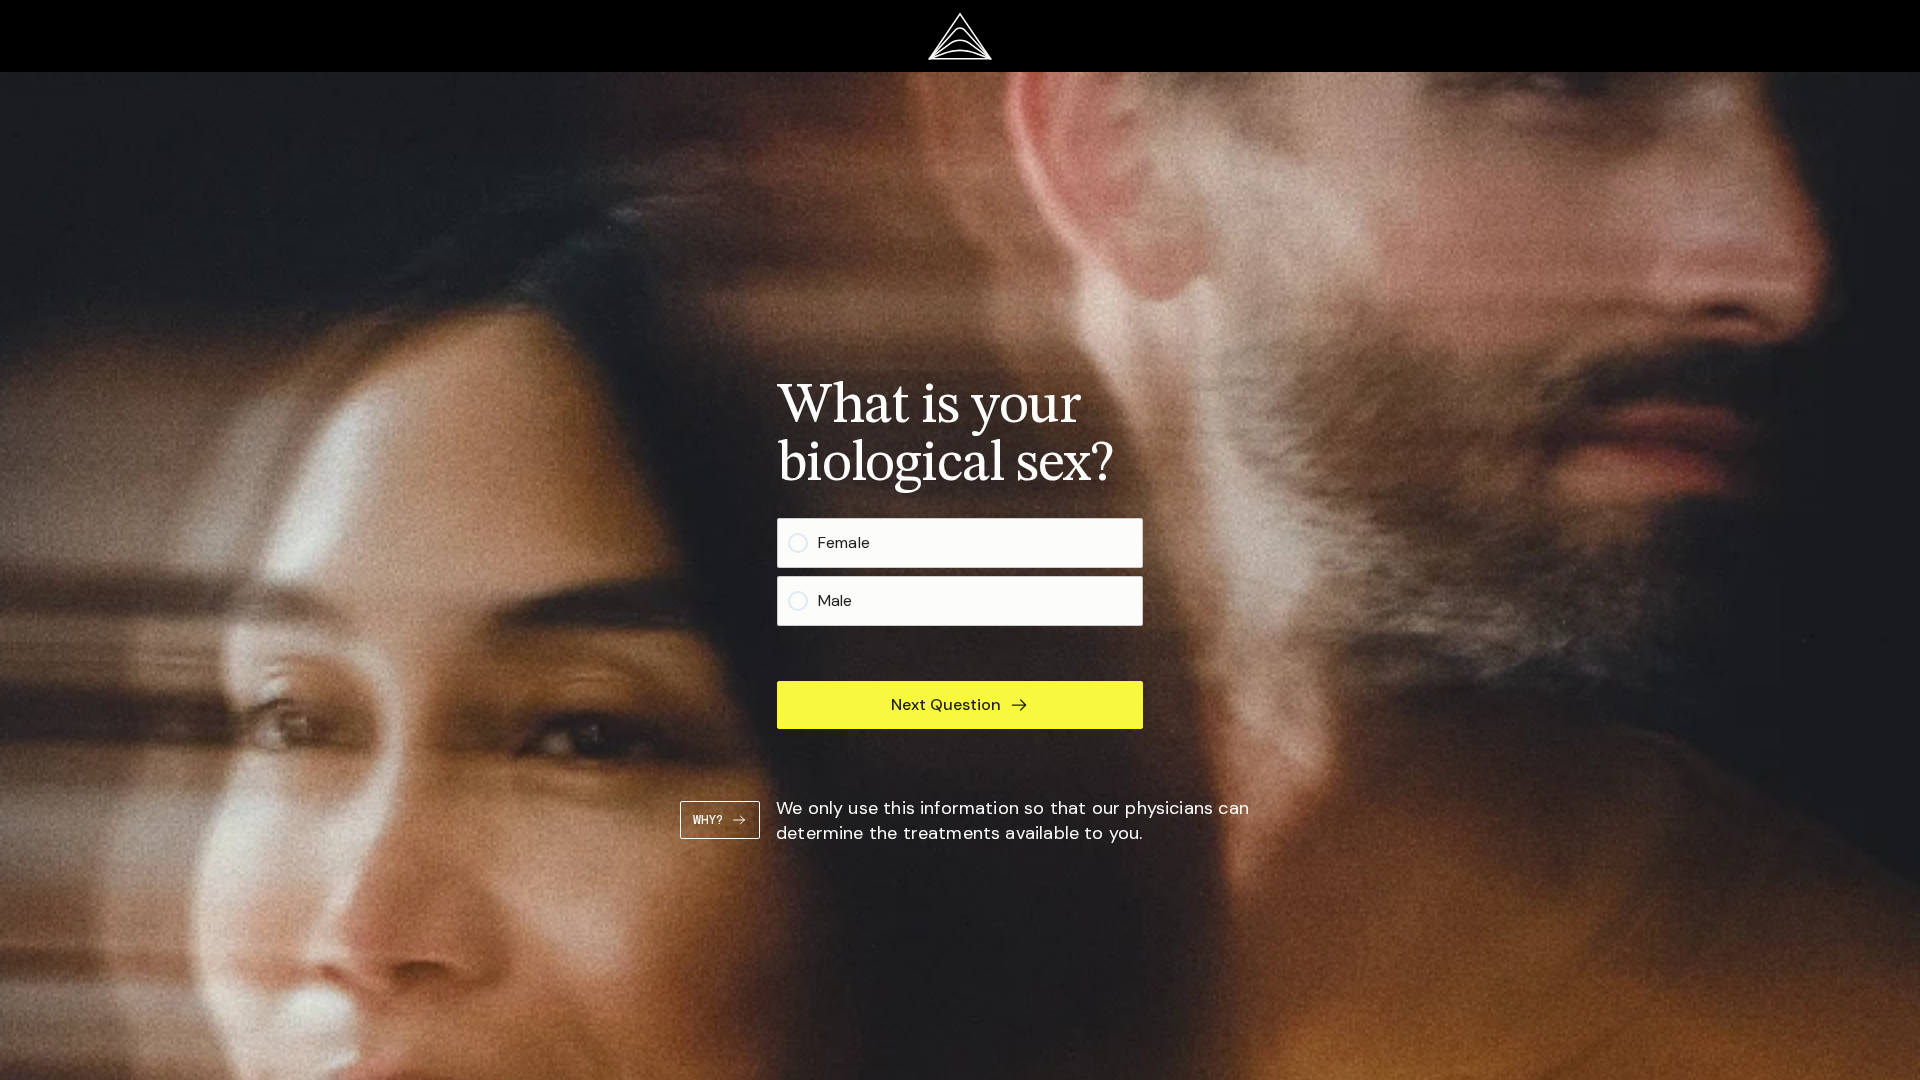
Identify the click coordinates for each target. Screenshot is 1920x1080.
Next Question (946, 704)
